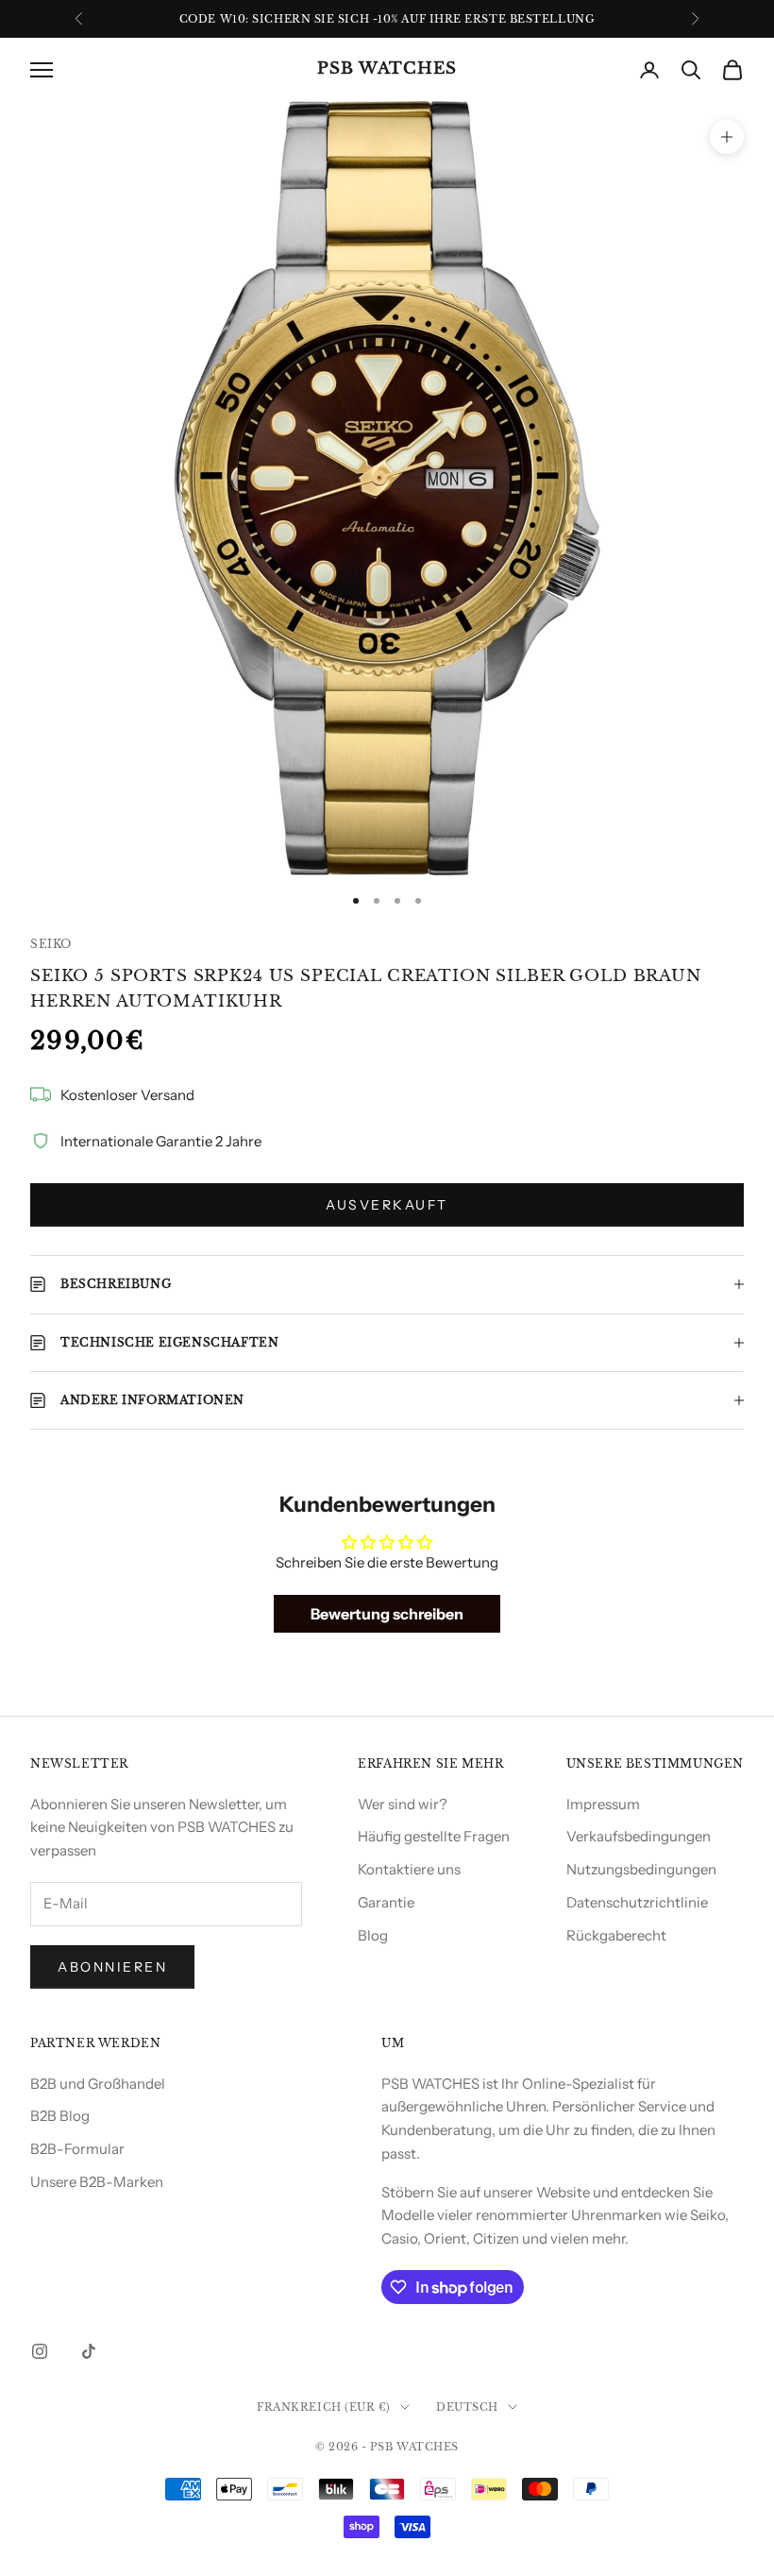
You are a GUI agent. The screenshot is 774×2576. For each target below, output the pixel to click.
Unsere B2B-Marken (97, 2182)
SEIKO (51, 944)
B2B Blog (60, 2116)
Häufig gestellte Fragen (434, 1836)
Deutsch (467, 2407)
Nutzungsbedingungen (641, 1869)
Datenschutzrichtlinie (637, 1902)
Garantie (386, 1902)
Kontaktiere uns (409, 1869)
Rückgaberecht (616, 1935)
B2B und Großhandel (98, 2084)
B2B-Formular (77, 2149)
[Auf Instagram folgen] (40, 2351)
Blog (373, 1935)
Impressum (603, 1804)
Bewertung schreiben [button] (387, 1614)
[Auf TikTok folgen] (89, 2351)
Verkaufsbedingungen (639, 1836)
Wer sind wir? (403, 1804)
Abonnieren (112, 1967)
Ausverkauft (387, 1205)
